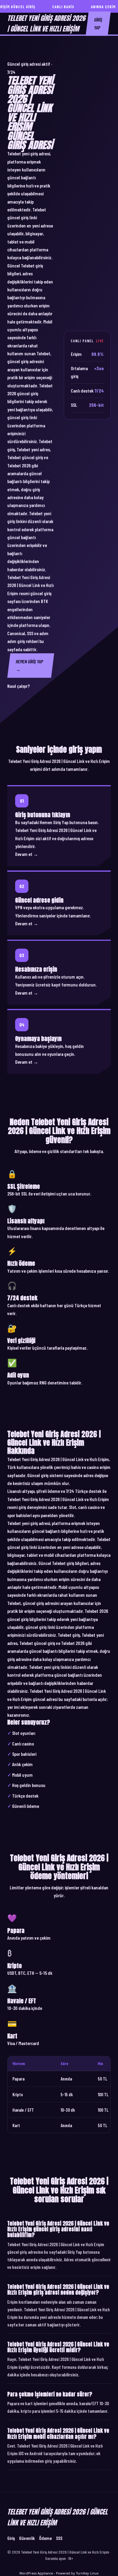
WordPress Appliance (36, 2573)
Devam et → (27, 854)
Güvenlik (27, 2538)
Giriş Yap (98, 23)
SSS (59, 2538)
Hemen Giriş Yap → (29, 665)
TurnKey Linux (87, 2573)
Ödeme (45, 2538)
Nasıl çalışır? (18, 686)
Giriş (11, 2538)
